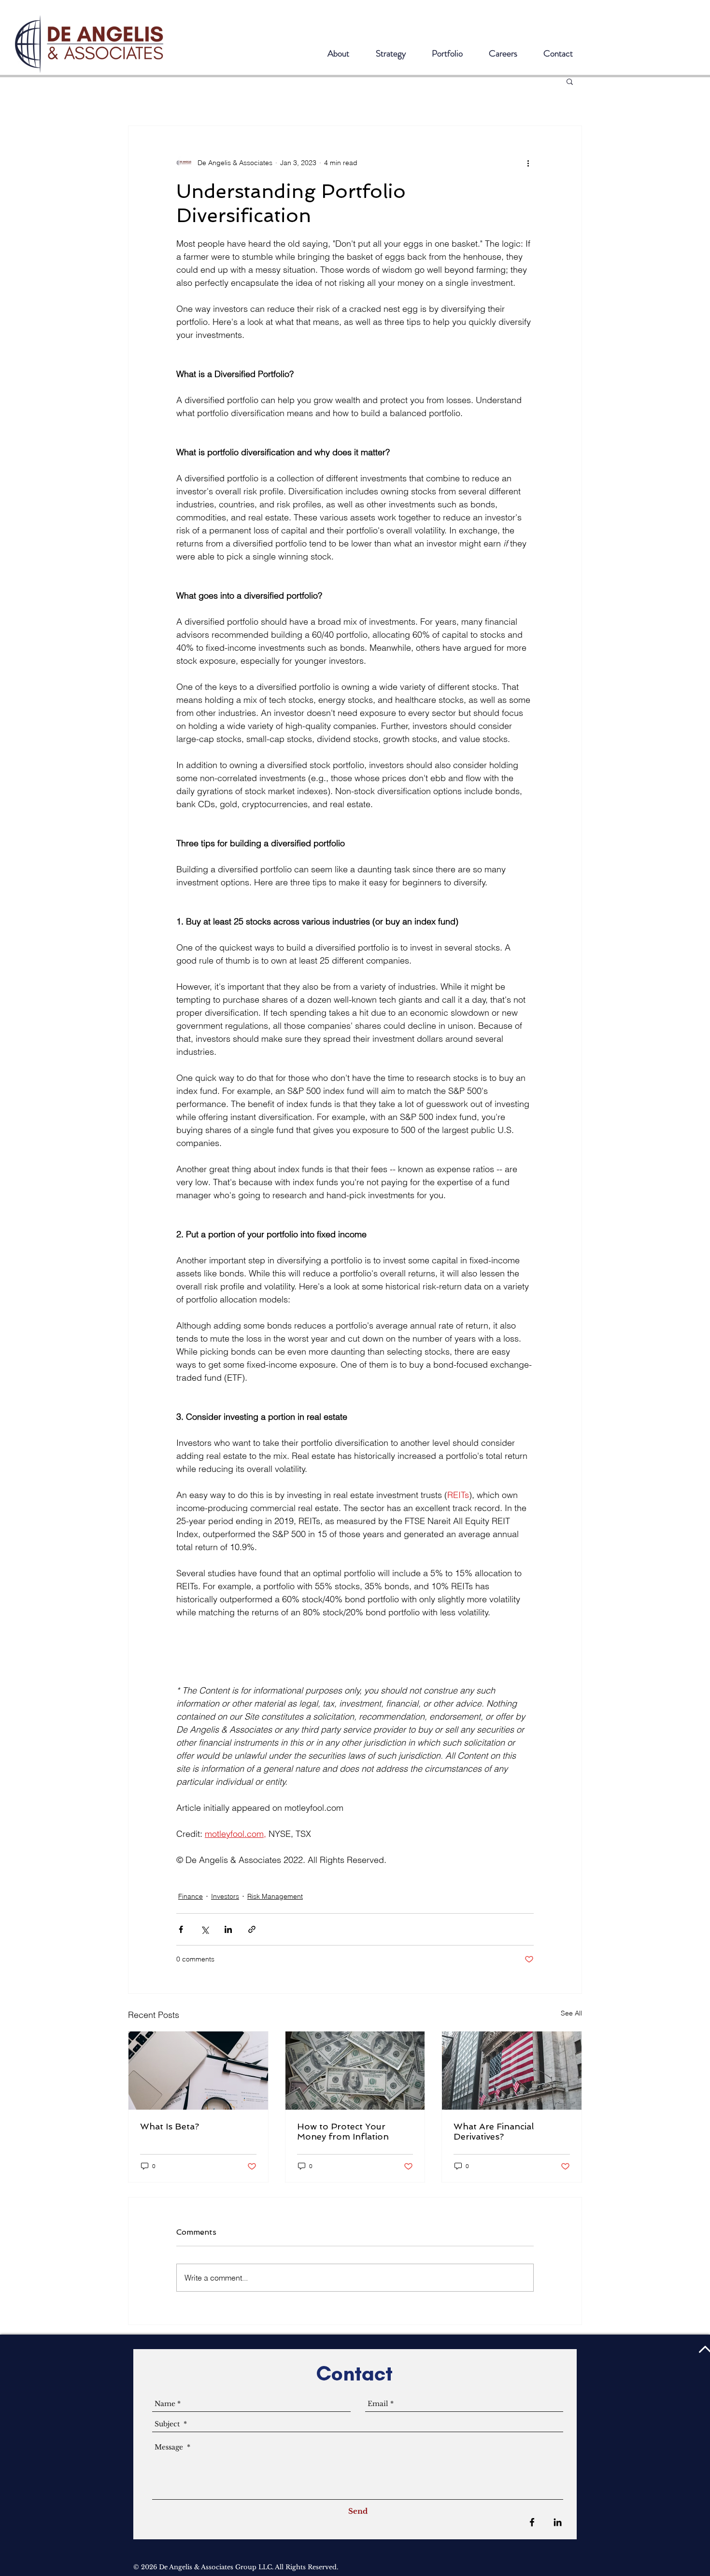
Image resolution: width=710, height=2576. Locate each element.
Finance (191, 1896)
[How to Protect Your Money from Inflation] (355, 2071)
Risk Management (275, 1896)
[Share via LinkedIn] (228, 1929)
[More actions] (528, 163)
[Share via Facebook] (181, 1929)
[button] (570, 81)
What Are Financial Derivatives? (494, 2131)
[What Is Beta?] (198, 2071)
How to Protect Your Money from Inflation (343, 2131)
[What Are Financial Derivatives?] (512, 2071)
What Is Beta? (170, 2126)
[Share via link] (252, 1929)
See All (571, 2013)
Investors (225, 1896)
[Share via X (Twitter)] (205, 1929)
